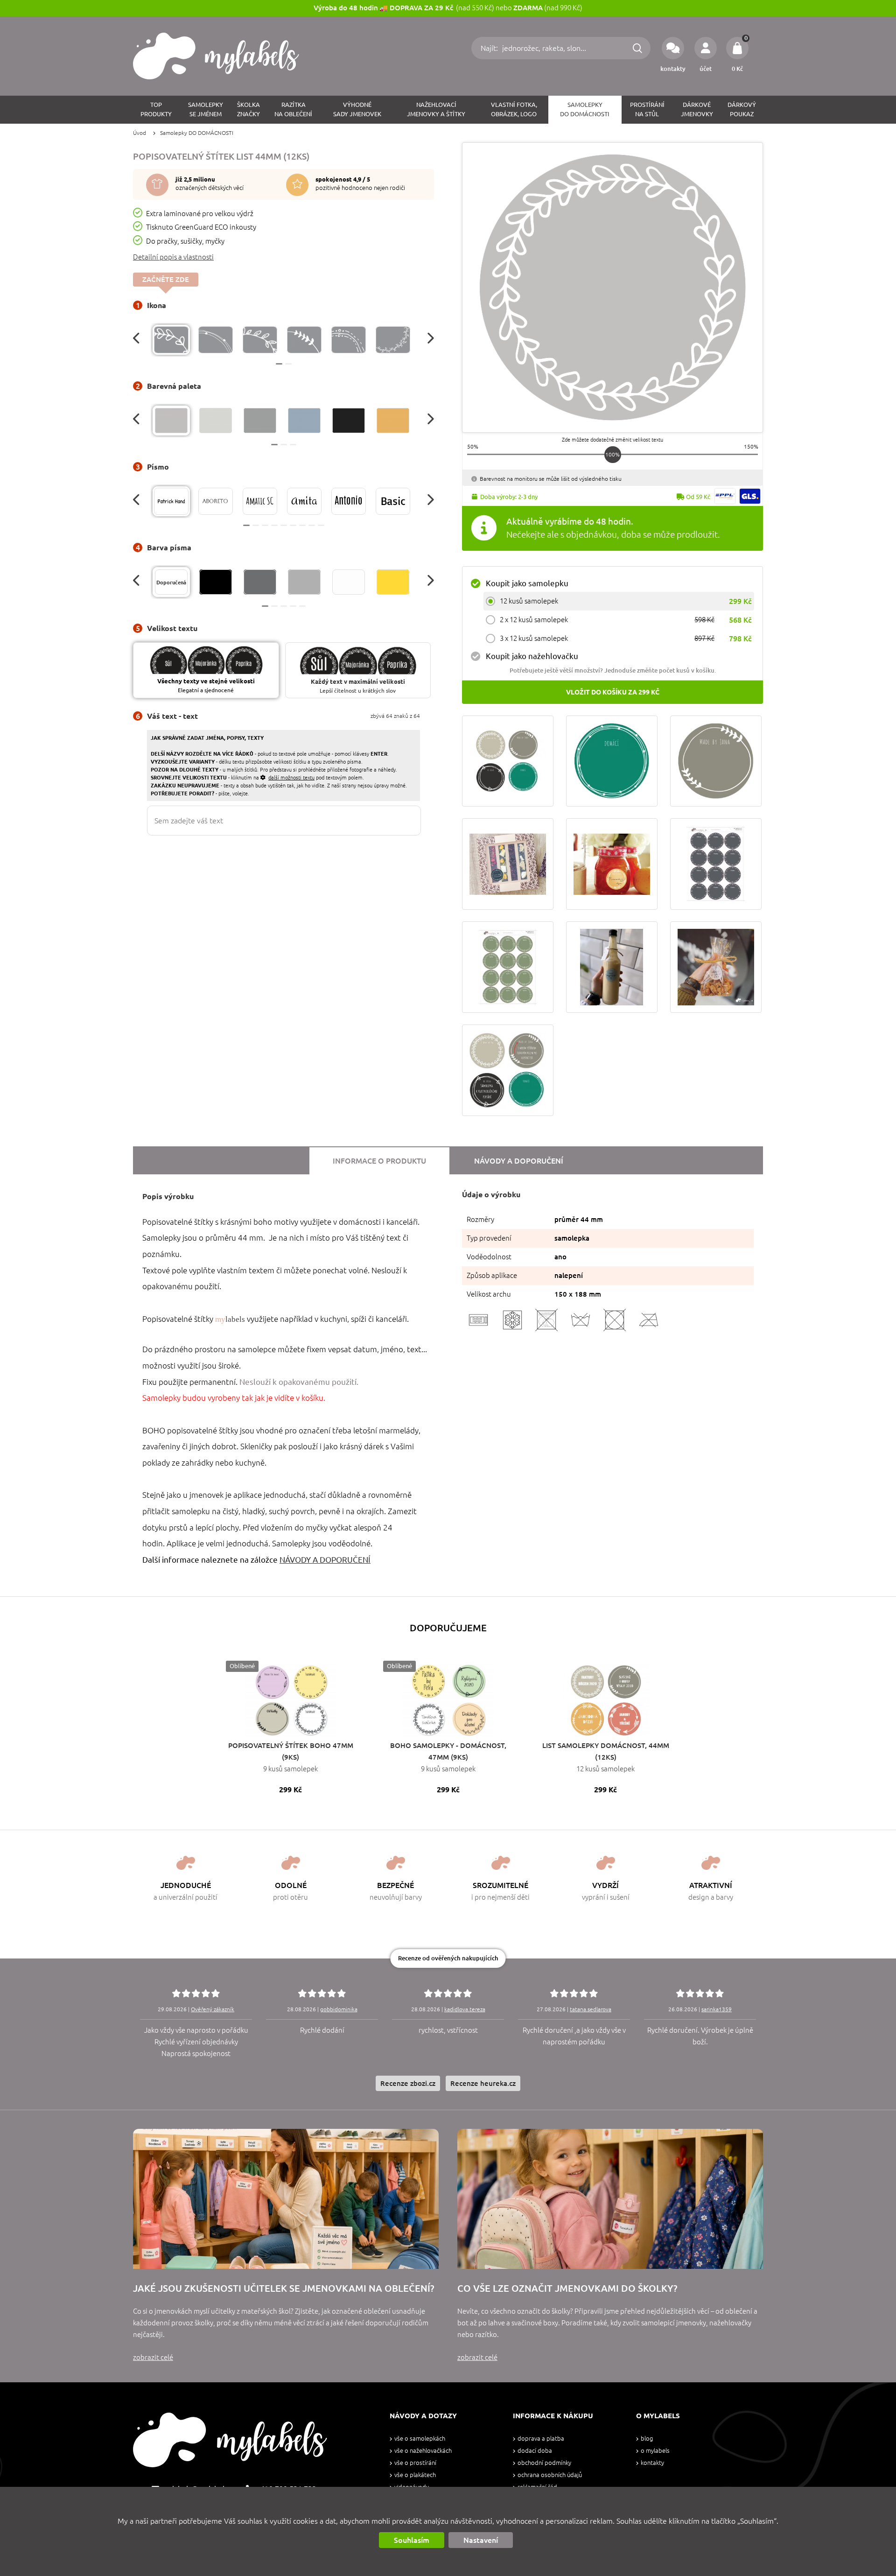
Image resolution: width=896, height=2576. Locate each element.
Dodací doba (535, 2451)
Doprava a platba (541, 2439)
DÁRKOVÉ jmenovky (697, 109)
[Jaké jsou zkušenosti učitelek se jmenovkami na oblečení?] (286, 2199)
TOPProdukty (156, 109)
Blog (647, 2439)
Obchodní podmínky (544, 2463)
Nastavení (481, 2540)
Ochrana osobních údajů (550, 2475)
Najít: (490, 48)
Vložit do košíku (613, 692)
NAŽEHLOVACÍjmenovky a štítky (436, 109)
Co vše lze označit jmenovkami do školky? (567, 2288)
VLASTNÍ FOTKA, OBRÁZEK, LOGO (514, 109)
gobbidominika (339, 2009)
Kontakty (652, 2463)
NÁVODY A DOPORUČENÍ (325, 1560)
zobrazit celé (153, 2357)
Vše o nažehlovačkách (423, 2451)
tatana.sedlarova (591, 2009)
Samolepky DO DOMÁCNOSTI (197, 133)
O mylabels (655, 2451)
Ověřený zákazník (213, 2009)
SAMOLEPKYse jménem (206, 109)
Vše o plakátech (415, 2475)
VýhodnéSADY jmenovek (357, 109)
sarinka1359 (717, 2009)
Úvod (140, 133)
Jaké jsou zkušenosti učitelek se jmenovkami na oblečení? (283, 2288)
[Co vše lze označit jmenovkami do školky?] (610, 2199)
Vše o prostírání (415, 2463)
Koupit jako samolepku (527, 583)
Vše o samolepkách (420, 2439)
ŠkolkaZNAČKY (248, 109)
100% (612, 454)
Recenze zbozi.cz (408, 2083)
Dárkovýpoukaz (742, 109)
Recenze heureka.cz (483, 2083)
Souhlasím (412, 2540)
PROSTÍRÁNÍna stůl (647, 109)
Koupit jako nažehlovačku (532, 656)
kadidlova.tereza (465, 2009)
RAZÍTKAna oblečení (293, 109)
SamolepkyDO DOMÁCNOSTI (585, 109)
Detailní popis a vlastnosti (173, 257)
